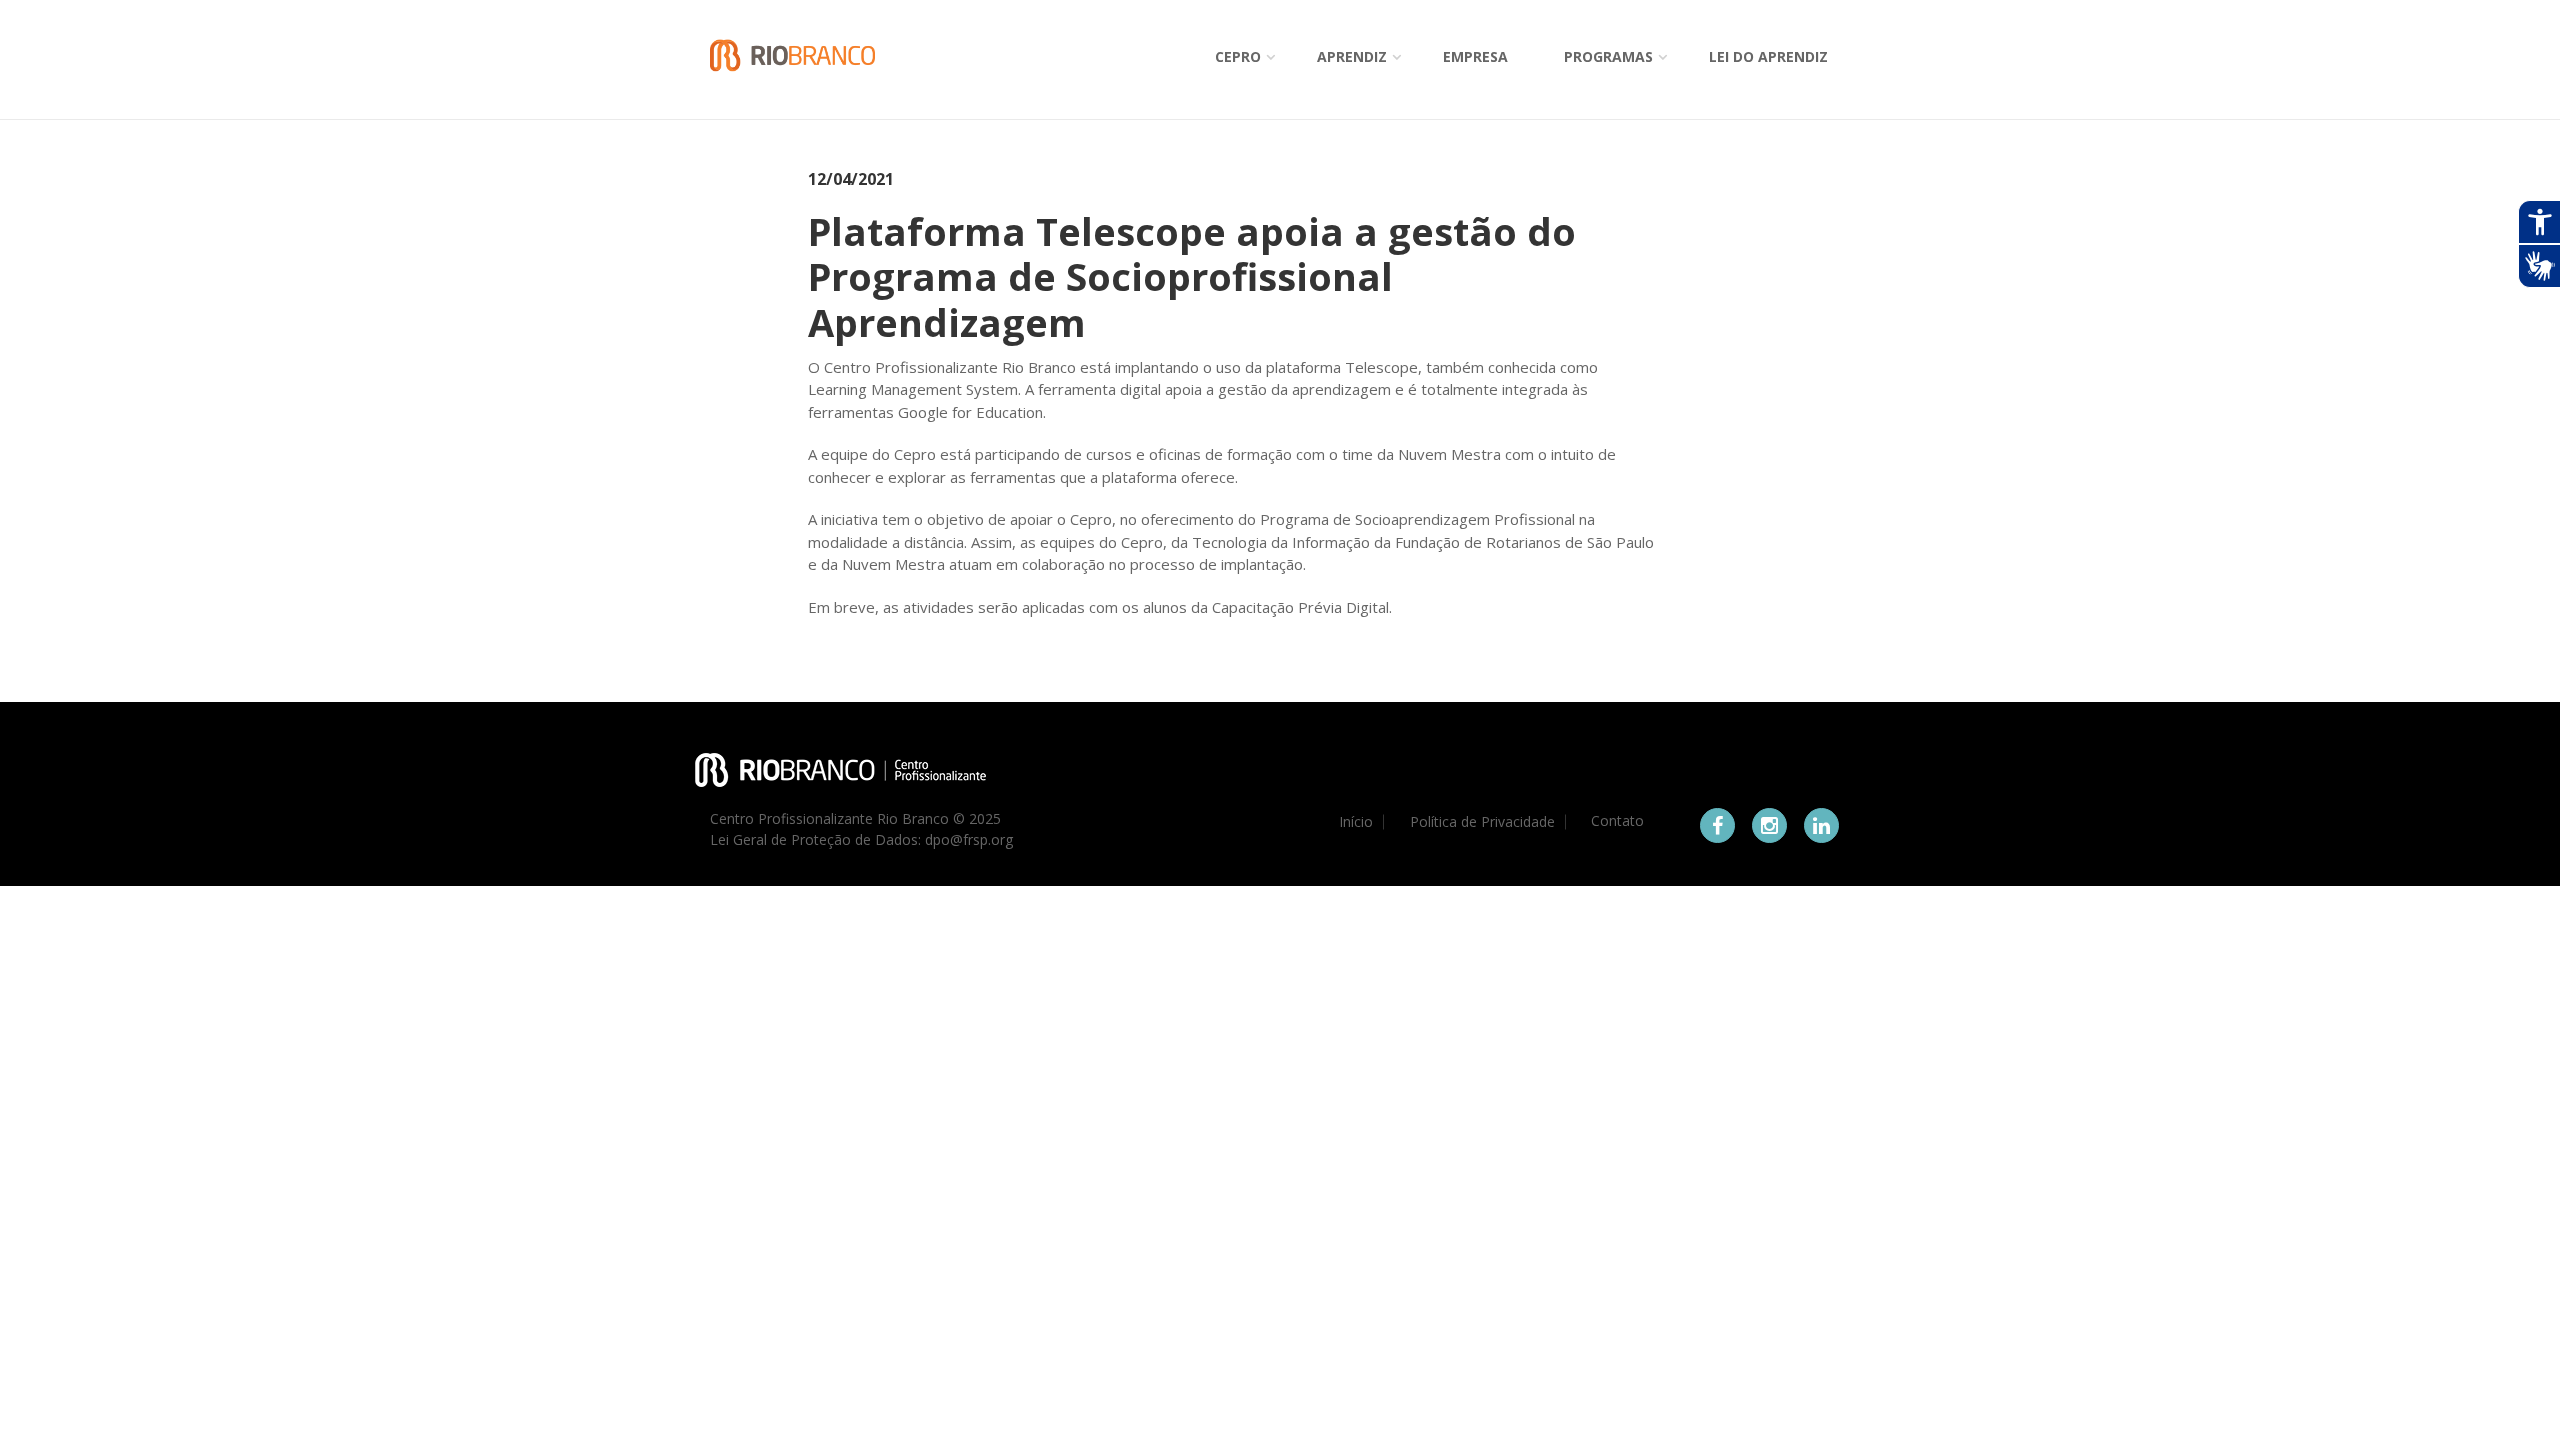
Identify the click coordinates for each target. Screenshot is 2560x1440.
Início (1356, 822)
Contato (1617, 821)
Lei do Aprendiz (1768, 56)
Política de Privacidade (1482, 822)
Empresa (1475, 56)
